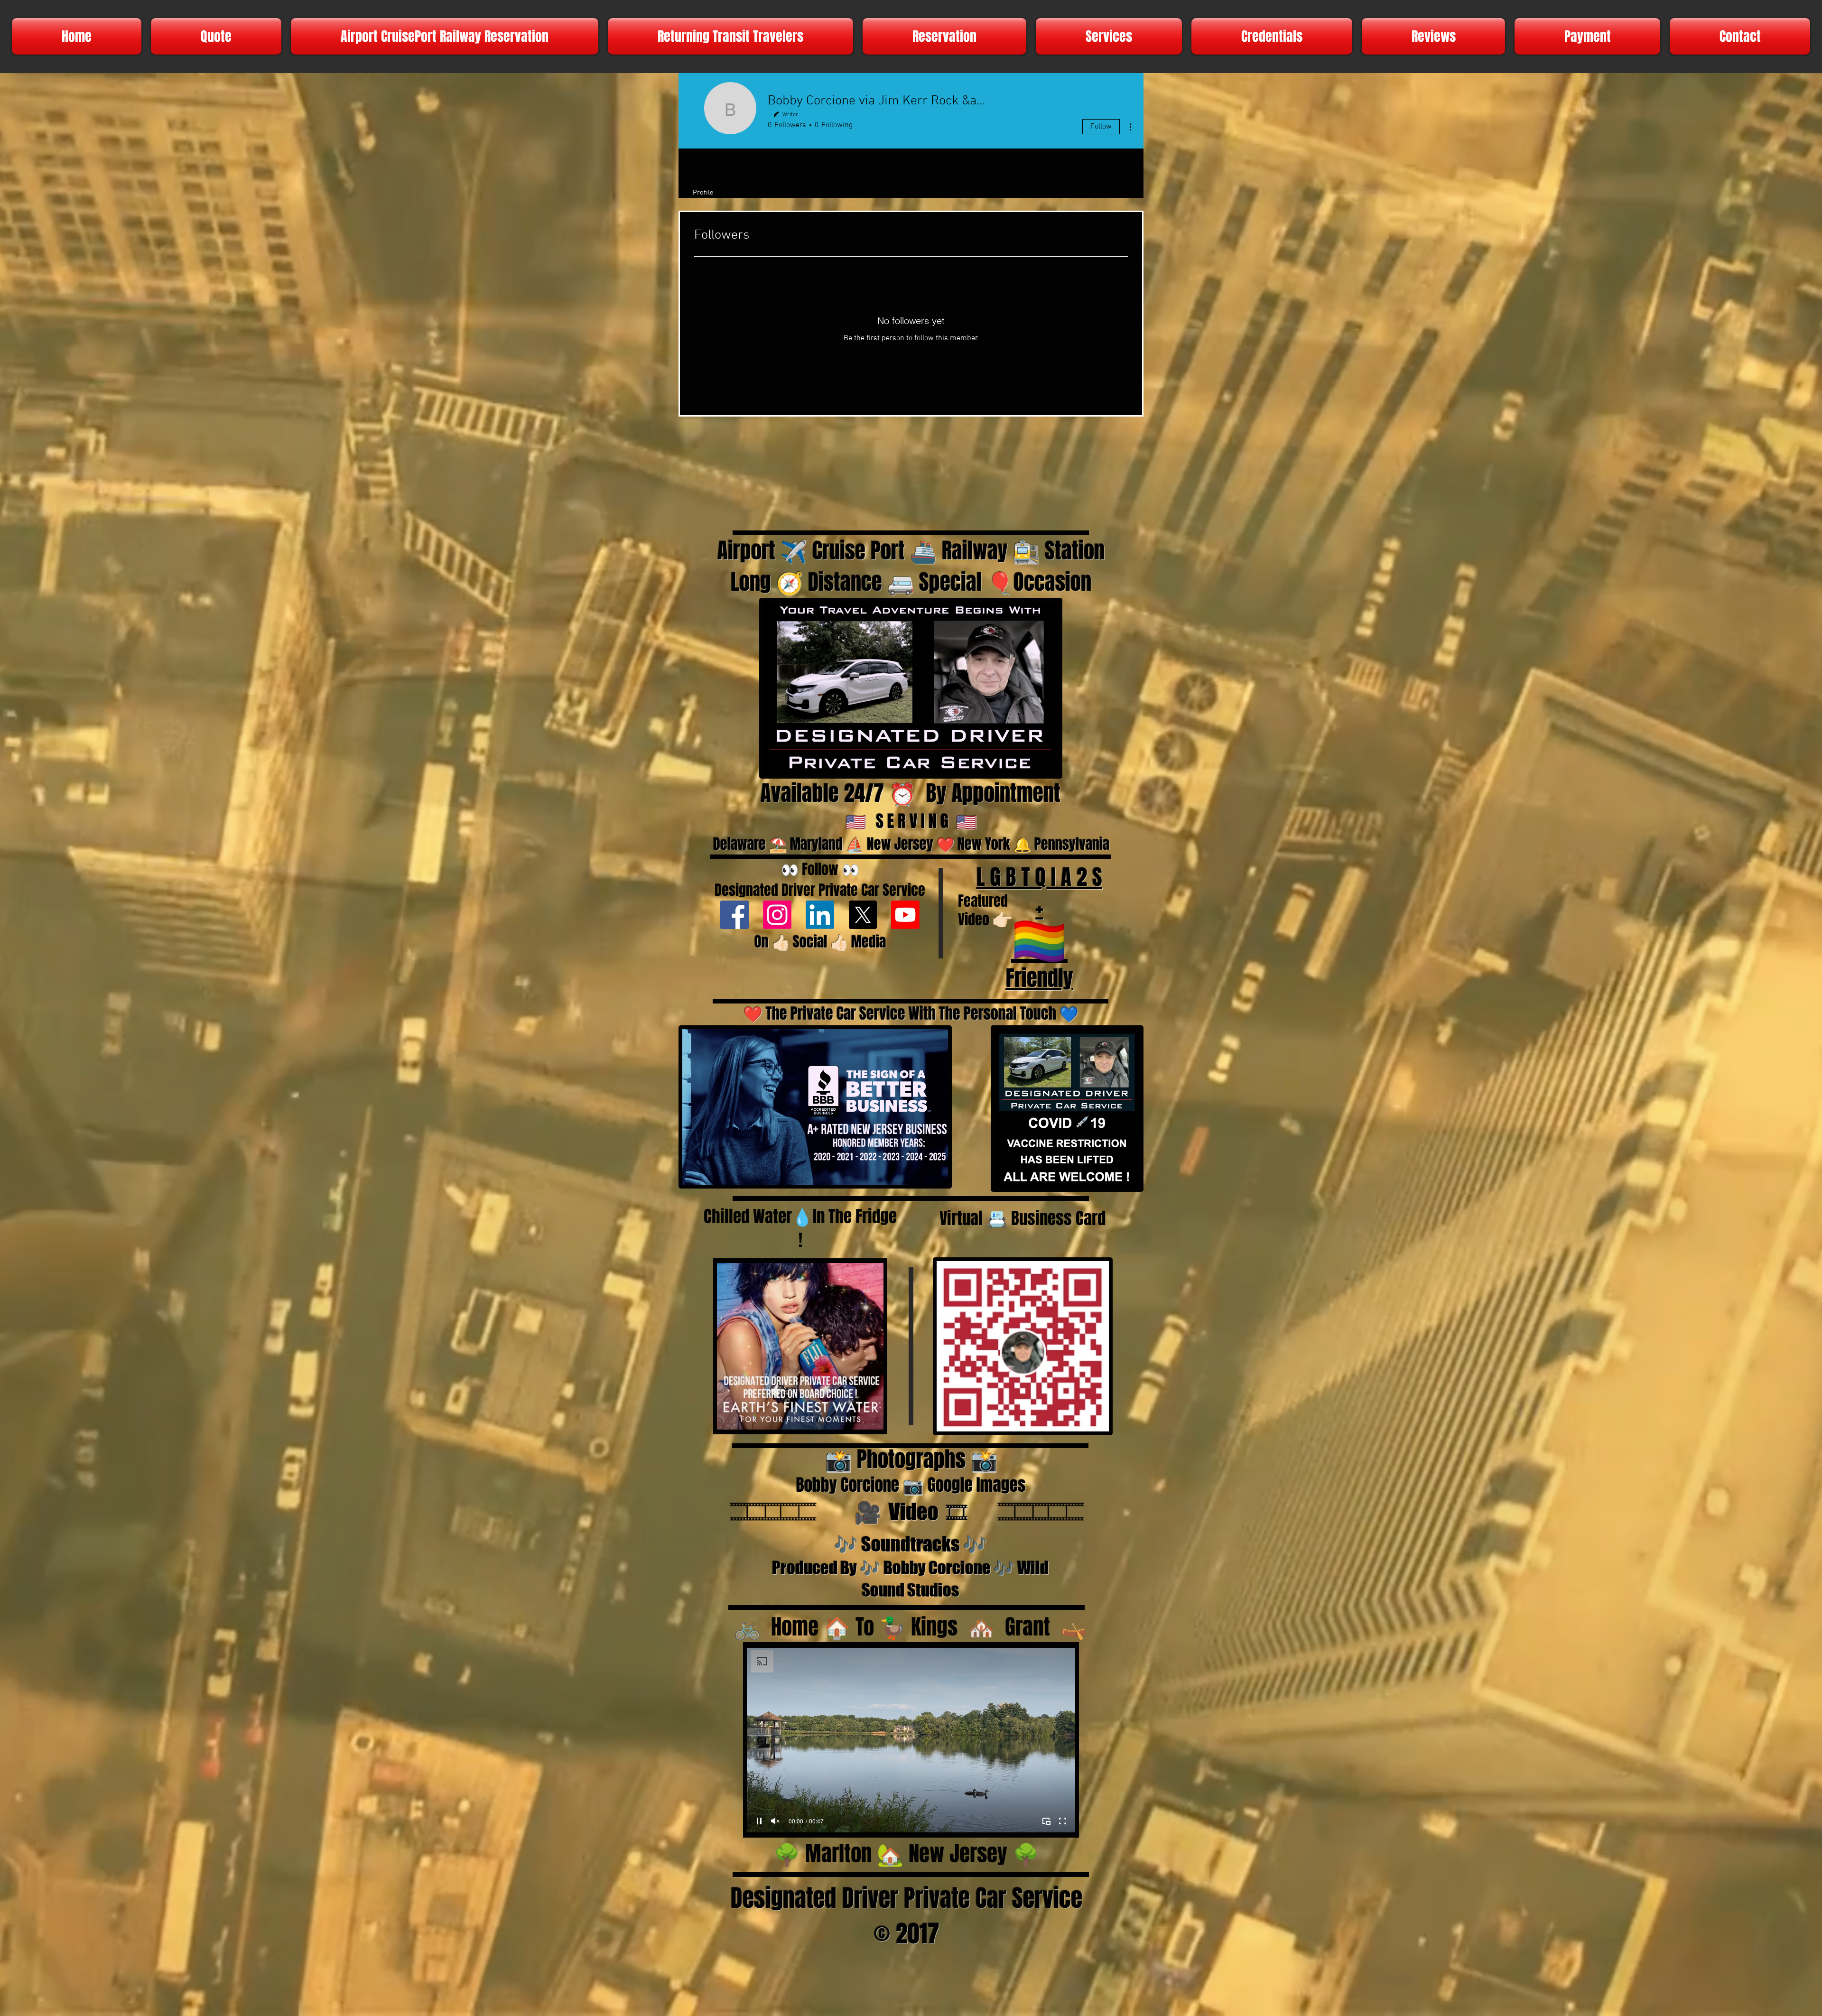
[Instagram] (777, 915)
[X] (863, 915)
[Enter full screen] (871, 1418)
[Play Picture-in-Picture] (855, 1418)
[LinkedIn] (820, 915)
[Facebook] (734, 915)
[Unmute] (745, 1418)
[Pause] (729, 1418)
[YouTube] (905, 915)
